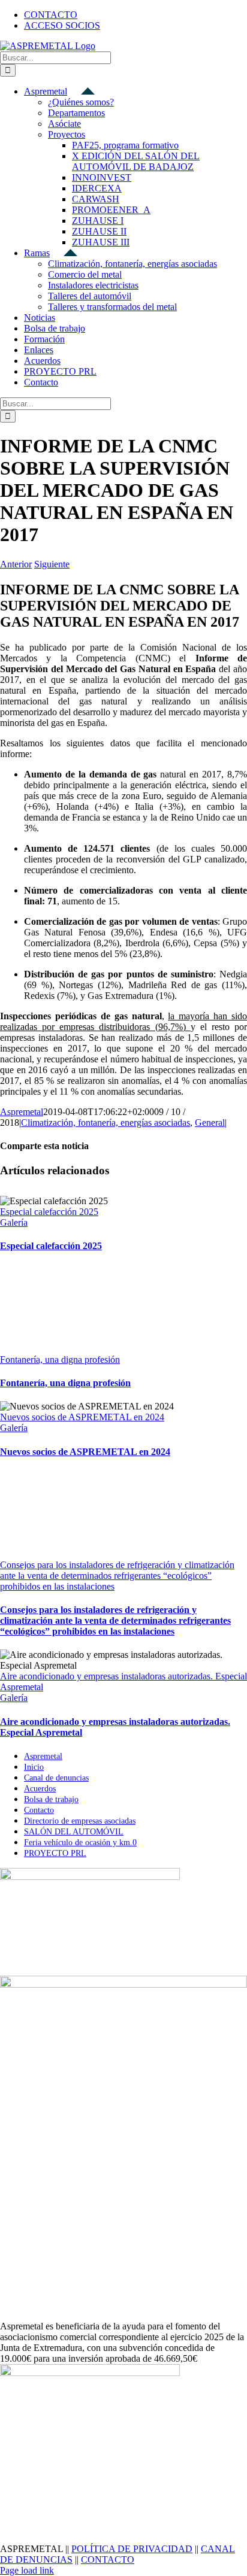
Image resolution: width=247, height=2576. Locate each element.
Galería (14, 1222)
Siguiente (52, 564)
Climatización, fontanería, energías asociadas (106, 1123)
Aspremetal (22, 1112)
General (210, 1123)
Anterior (16, 564)
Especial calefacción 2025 (49, 1212)
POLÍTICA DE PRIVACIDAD (132, 2549)
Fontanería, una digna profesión (60, 1360)
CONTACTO (108, 2560)
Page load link (27, 2570)
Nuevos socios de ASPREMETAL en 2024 (82, 1417)
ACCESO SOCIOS (62, 25)
